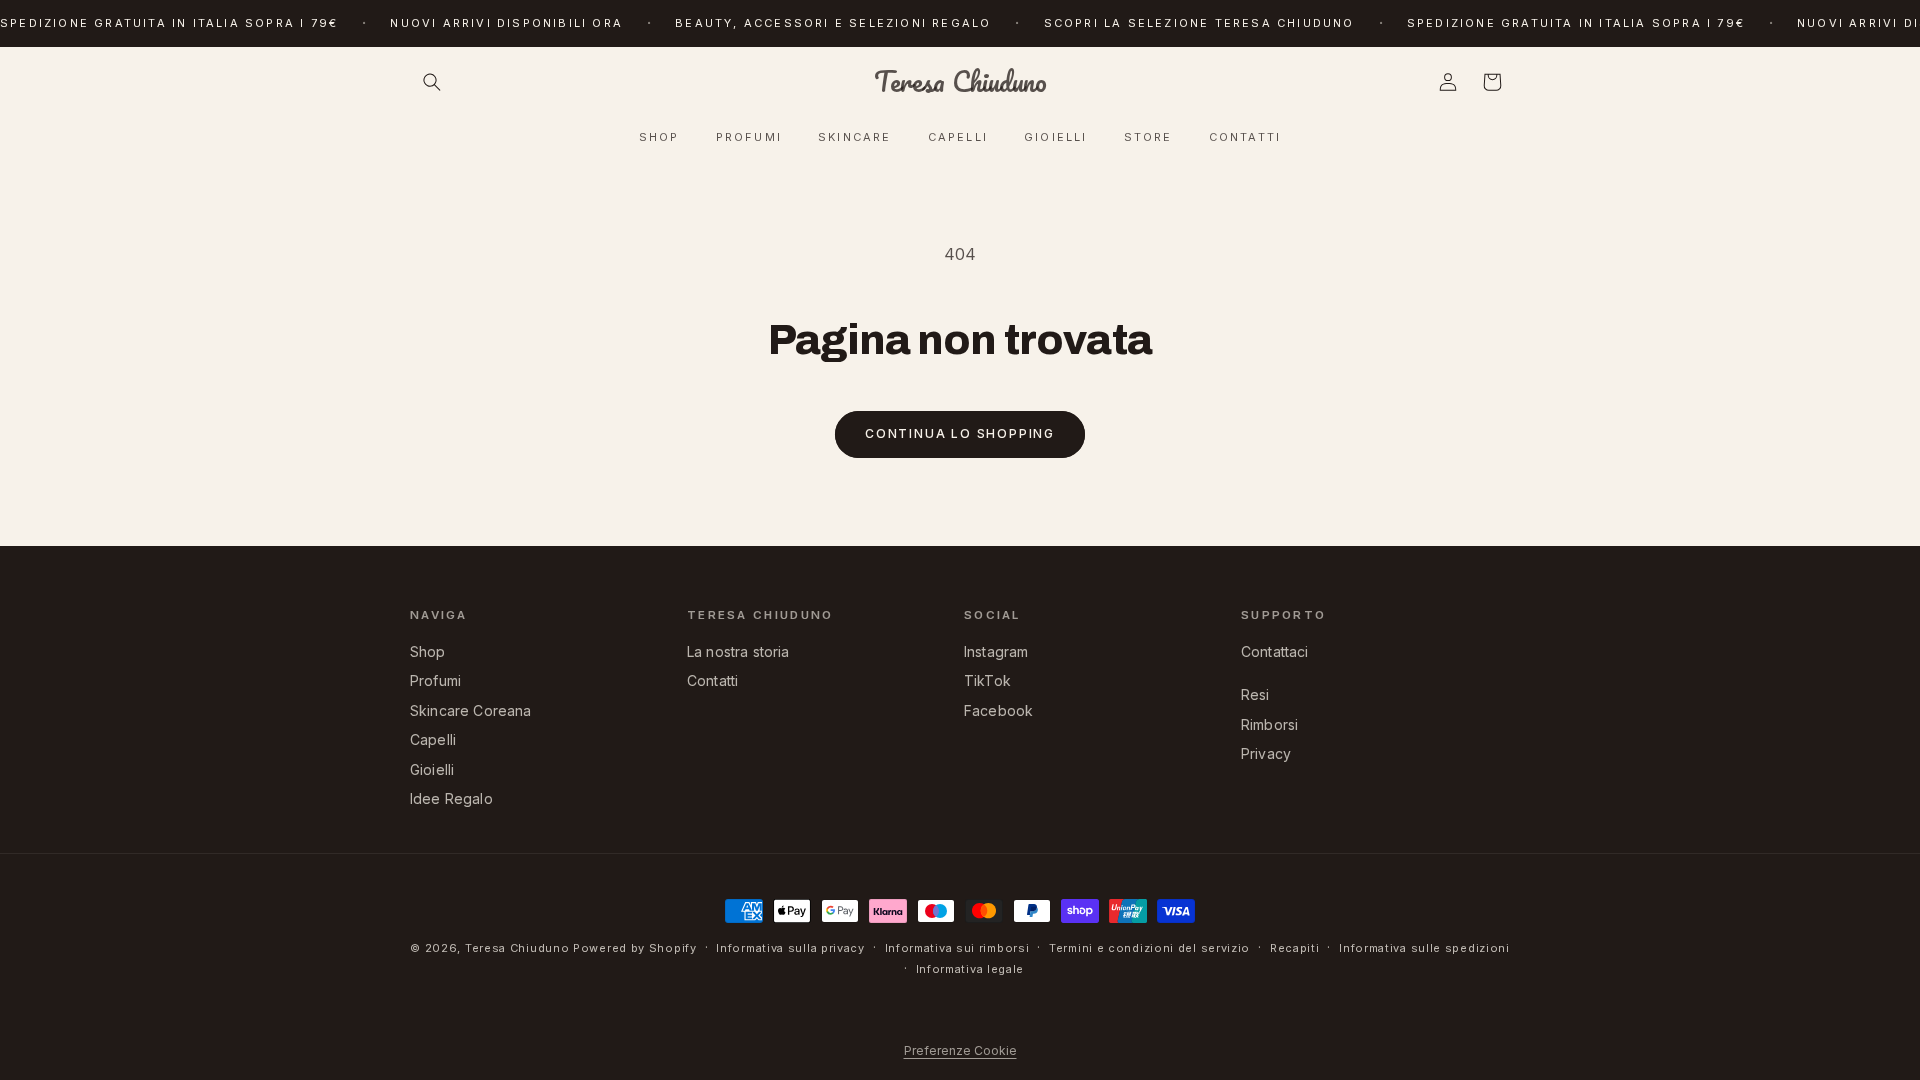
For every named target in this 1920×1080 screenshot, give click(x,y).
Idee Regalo (451, 798)
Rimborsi (1269, 724)
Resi (1255, 694)
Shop (428, 651)
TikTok (987, 680)
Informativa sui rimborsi (957, 948)
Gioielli (432, 769)
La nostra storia (738, 651)
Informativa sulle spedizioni (1424, 948)
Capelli (433, 739)
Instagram (996, 651)
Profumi (435, 680)
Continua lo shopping (960, 433)
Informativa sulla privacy (790, 948)
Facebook (998, 710)
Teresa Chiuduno (517, 948)
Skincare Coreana (471, 710)
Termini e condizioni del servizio (1149, 948)
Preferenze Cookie (960, 1050)
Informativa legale (970, 969)
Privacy (1266, 753)
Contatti (712, 680)
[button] (432, 82)
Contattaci (1275, 651)
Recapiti (1295, 948)
